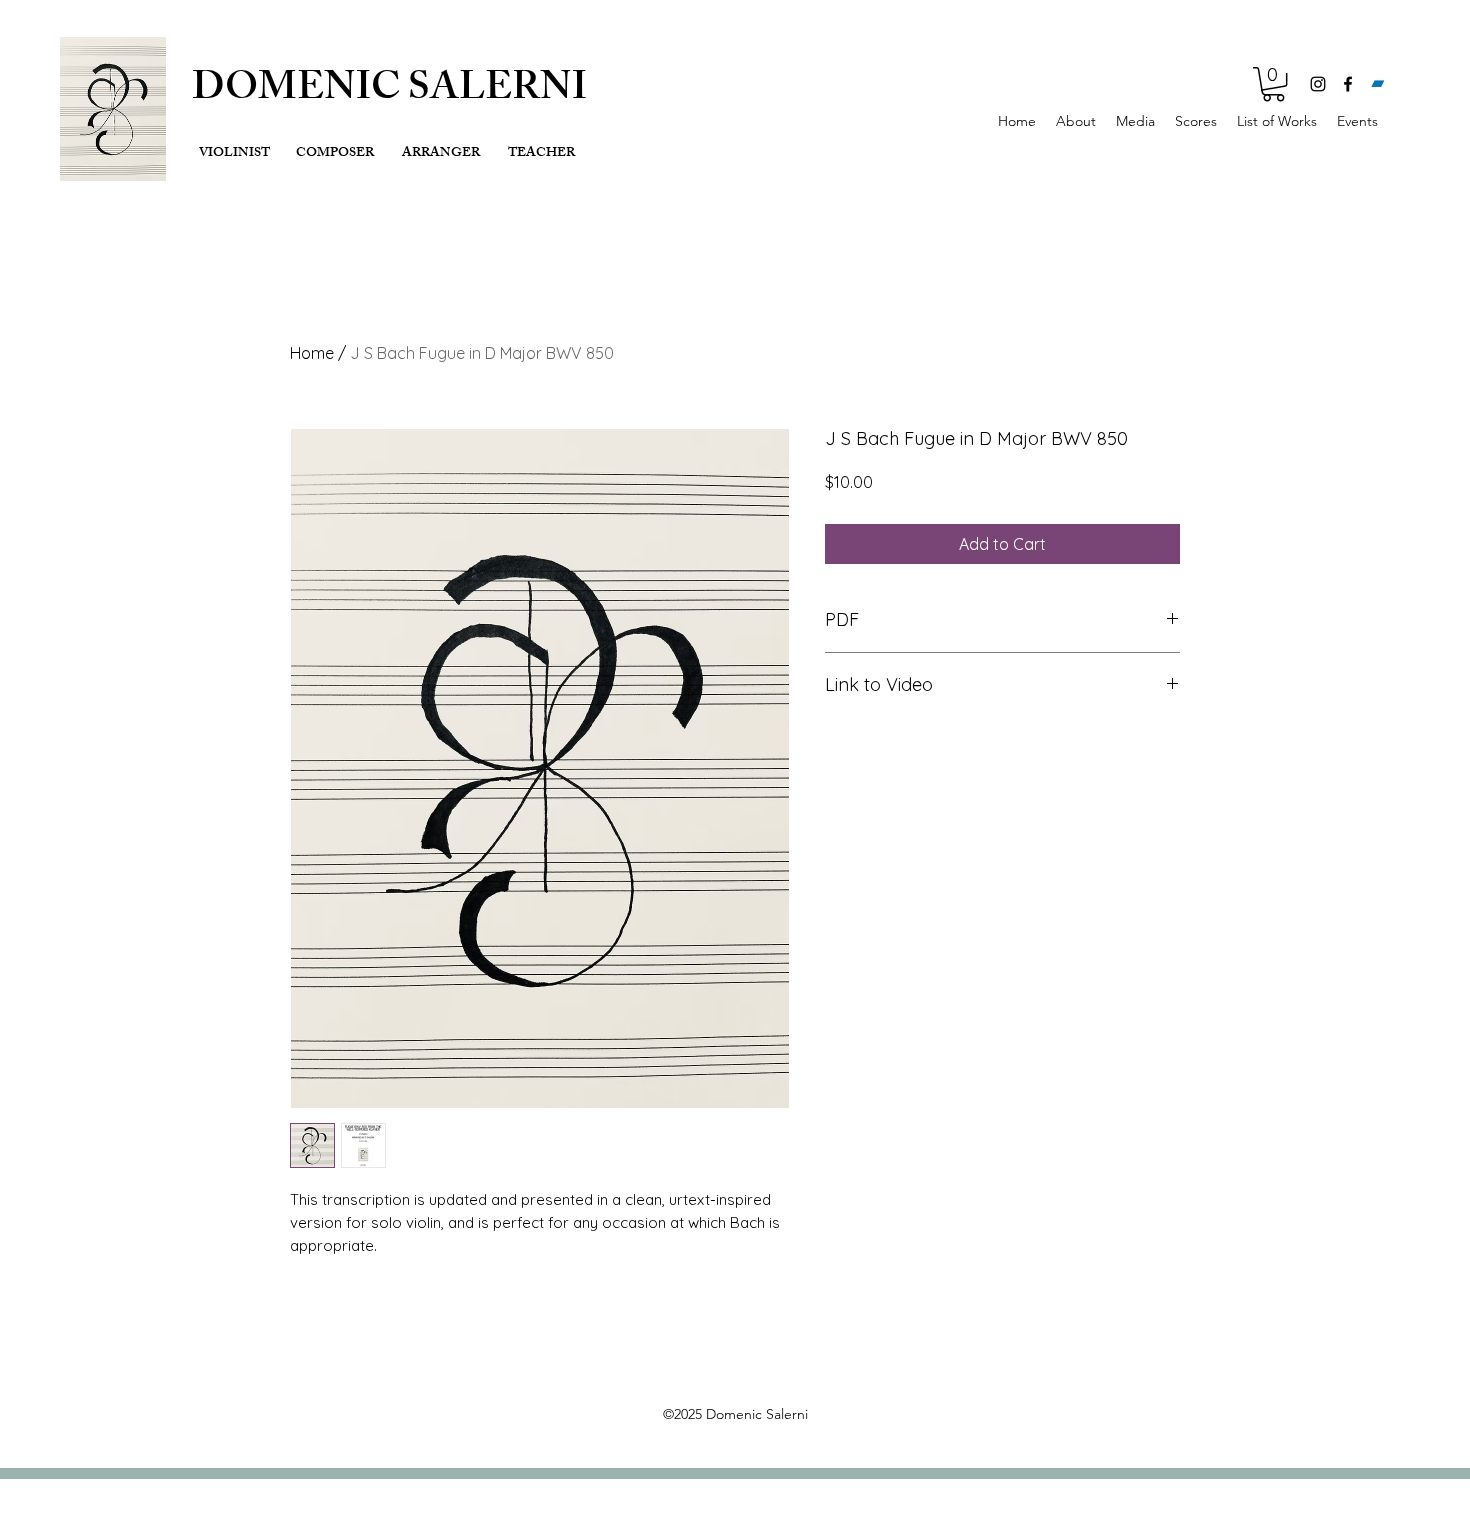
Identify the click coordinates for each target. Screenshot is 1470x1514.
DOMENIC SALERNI (389, 92)
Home (312, 353)
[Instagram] (1318, 84)
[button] (1273, 84)
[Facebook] (1348, 84)
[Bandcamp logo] (1378, 84)
